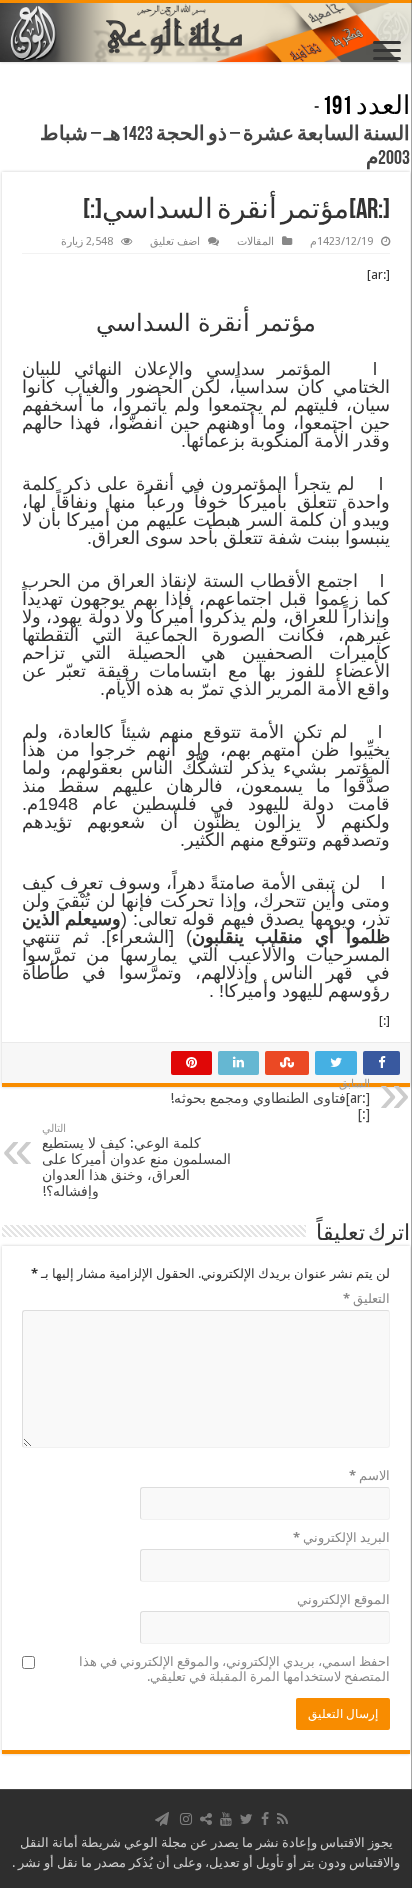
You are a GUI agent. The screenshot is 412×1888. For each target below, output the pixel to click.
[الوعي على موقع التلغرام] (162, 1819)
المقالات (255, 241)
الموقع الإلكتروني (343, 1599)
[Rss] (282, 1819)
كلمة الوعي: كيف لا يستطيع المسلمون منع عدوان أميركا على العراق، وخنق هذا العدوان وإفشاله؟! (136, 1160)
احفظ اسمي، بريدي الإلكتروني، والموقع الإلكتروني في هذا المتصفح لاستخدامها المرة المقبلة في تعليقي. (234, 1669)
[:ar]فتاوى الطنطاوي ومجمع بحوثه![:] (270, 1099)
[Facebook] (265, 1819)
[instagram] (186, 1819)
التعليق (366, 1298)
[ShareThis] (206, 1819)
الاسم (369, 1475)
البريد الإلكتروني (341, 1537)
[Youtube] (226, 1819)
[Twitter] (246, 1819)
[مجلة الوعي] (206, 32)
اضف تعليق (175, 241)
